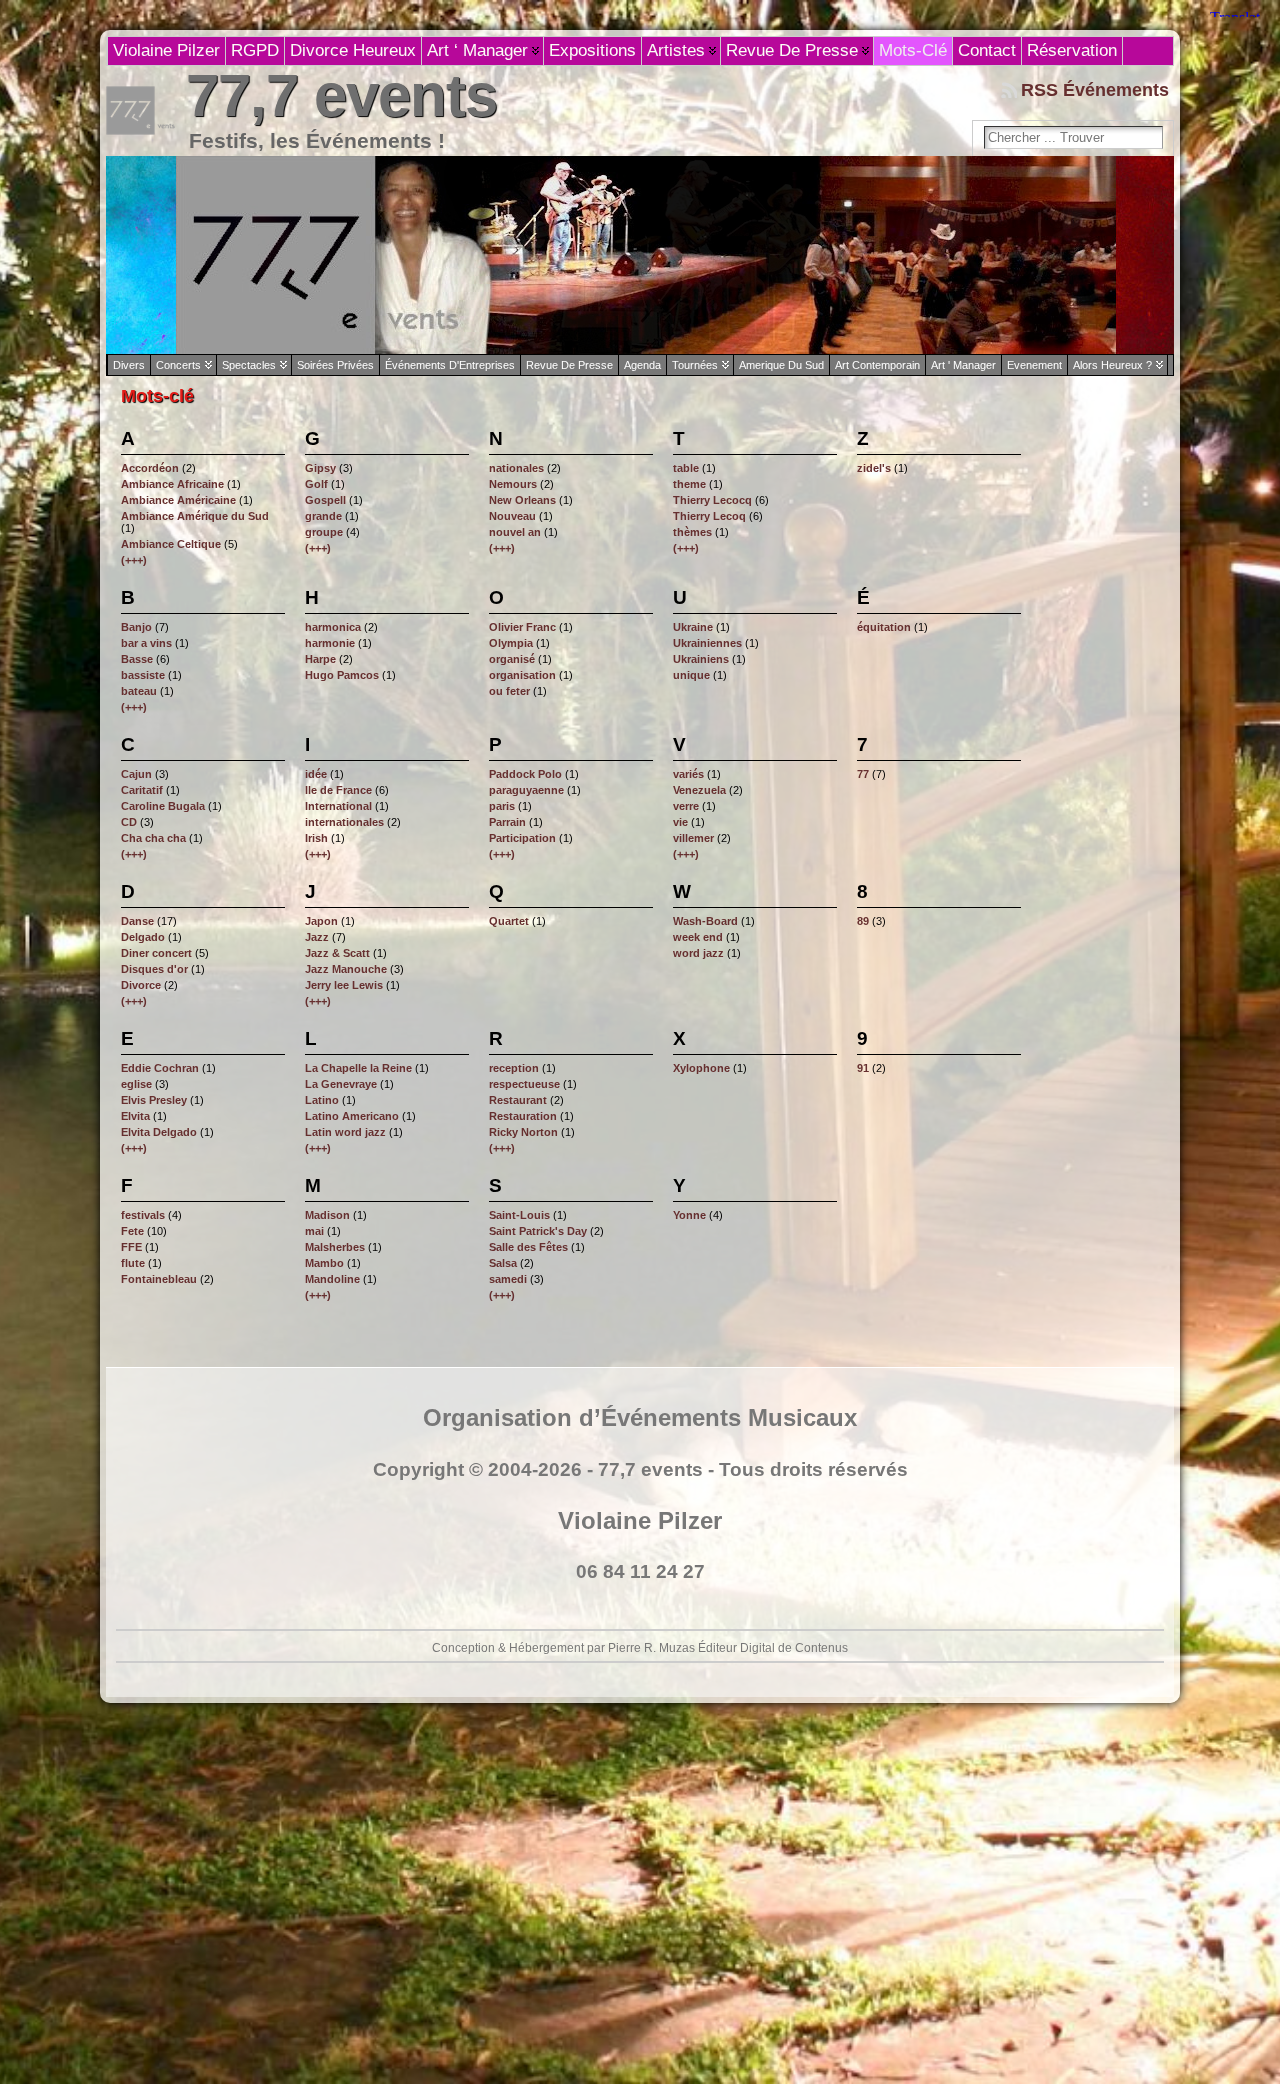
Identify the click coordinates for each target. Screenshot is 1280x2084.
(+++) (134, 560)
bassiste (143, 675)
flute (133, 1263)
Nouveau (512, 516)
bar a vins (146, 643)
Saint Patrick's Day (538, 1231)
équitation (884, 627)
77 (863, 774)
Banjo (136, 627)
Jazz (317, 937)
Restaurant (518, 1100)
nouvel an (515, 532)
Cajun (136, 774)
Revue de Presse (569, 365)
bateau (139, 691)
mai (314, 1231)
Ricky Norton (523, 1132)
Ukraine (693, 627)
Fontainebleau (159, 1279)
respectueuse (524, 1084)
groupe (324, 532)
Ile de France (338, 790)
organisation (522, 675)
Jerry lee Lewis (344, 985)
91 (863, 1068)
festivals (143, 1215)
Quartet (509, 921)
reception (514, 1068)
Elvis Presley (154, 1100)
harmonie (330, 643)
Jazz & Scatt (337, 953)
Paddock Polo (525, 774)
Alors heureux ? (1112, 365)
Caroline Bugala (163, 806)
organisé (512, 659)
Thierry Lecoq (709, 516)
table (686, 468)
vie (680, 822)
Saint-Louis (519, 1215)
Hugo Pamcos (342, 675)
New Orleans (522, 500)
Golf (316, 484)
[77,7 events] (640, 255)
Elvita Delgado (159, 1132)
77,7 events (341, 95)
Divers (129, 365)
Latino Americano (352, 1116)
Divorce (141, 985)
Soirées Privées (335, 365)
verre (686, 806)
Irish (316, 838)
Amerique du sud (781, 365)
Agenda (642, 365)
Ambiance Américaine (178, 500)
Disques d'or (154, 969)
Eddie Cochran (160, 1068)
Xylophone (701, 1068)
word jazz (698, 953)
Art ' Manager (963, 365)
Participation (522, 838)
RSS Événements (1095, 90)
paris (502, 806)
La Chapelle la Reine (358, 1068)
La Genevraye (341, 1084)
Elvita (135, 1116)
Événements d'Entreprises (450, 365)
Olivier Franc (522, 627)
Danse (137, 921)
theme (689, 484)
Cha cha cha (153, 838)
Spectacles (249, 365)
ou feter (509, 691)
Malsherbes (335, 1247)
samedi (508, 1279)
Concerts (178, 365)
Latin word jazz (345, 1132)
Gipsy (320, 468)
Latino (322, 1100)
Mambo (324, 1263)
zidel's (874, 468)
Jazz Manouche (346, 969)
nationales (516, 468)
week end (698, 937)
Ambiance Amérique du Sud (195, 516)
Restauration (523, 1116)
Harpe (320, 659)
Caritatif (142, 790)
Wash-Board (705, 921)
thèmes (692, 532)
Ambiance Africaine (172, 484)
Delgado (143, 937)
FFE (131, 1247)
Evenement (1034, 365)
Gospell (325, 500)
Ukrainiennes (707, 643)
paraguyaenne (526, 790)
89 (863, 921)
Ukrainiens (701, 659)
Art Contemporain (877, 365)
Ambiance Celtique (171, 544)
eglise (136, 1084)
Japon (321, 921)
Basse (137, 659)
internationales (344, 822)
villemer (693, 838)
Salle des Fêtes (528, 1247)
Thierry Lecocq (712, 500)
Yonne (689, 1215)
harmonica (333, 627)
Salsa (503, 1263)
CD (129, 822)
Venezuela (699, 790)
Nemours (513, 484)
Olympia (511, 643)
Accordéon (150, 468)
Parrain (507, 822)
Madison (327, 1215)
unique (691, 675)
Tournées (695, 365)
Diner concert (156, 953)
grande (323, 516)
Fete (132, 1231)
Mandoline (332, 1279)
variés (688, 774)
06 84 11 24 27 (640, 1571)
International (338, 806)
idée (316, 774)
